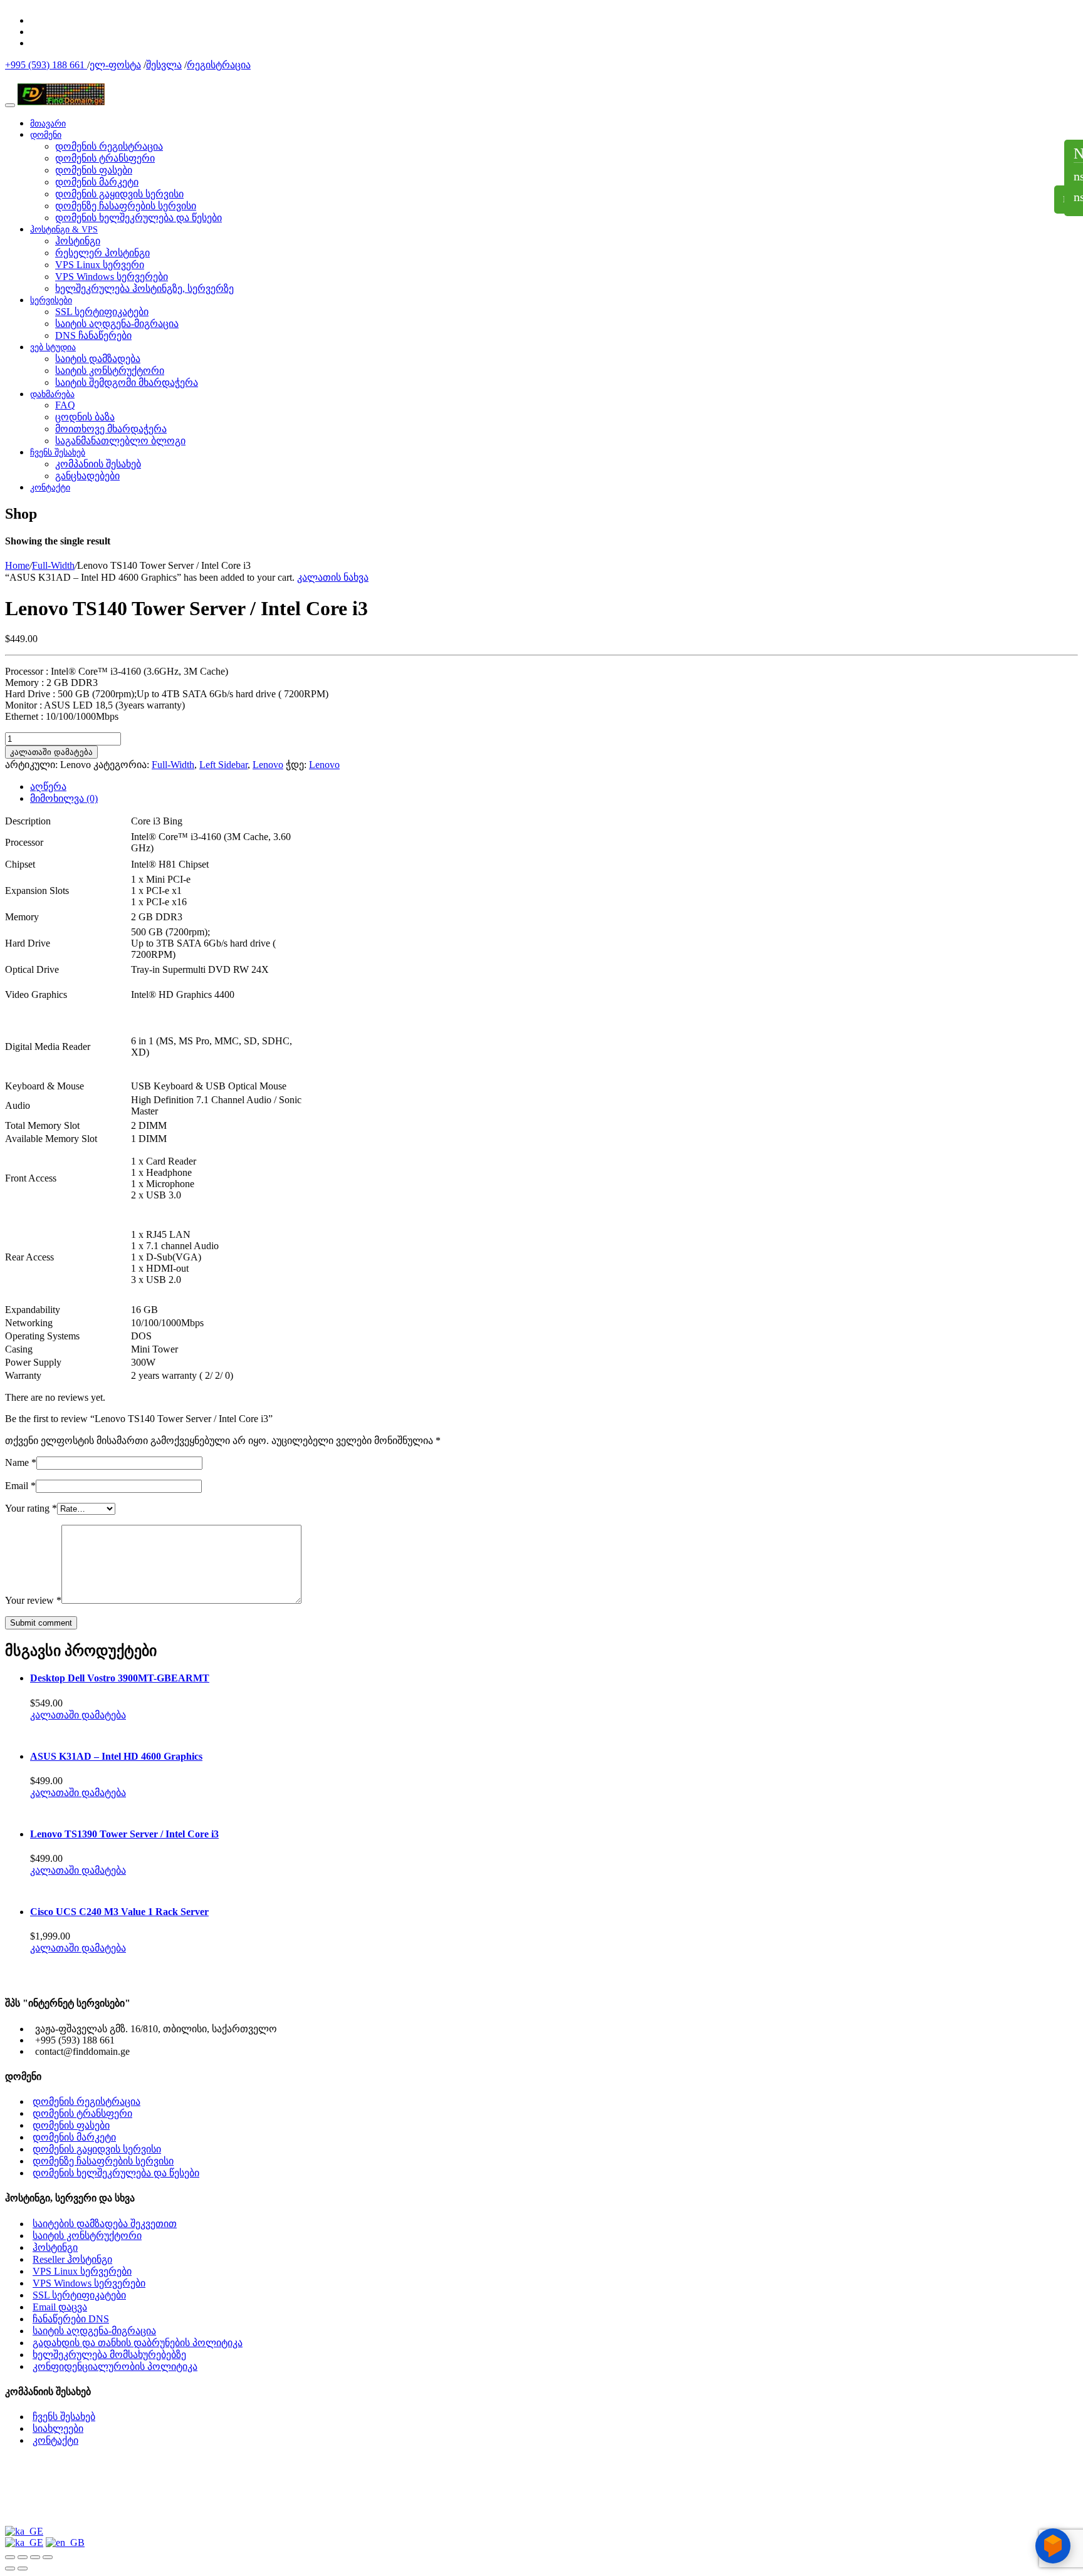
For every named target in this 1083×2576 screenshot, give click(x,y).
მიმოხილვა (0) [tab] (64, 798)
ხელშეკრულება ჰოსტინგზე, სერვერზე (144, 288)
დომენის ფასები (94, 170)
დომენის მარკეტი (97, 182)
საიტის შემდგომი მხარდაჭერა (127, 382)
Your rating (31, 1508)
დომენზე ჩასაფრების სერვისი (126, 206)
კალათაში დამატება (51, 752)
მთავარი (48, 124)
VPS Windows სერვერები (112, 277)
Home (17, 565)
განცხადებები (87, 476)
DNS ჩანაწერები (93, 335)
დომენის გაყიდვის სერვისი (119, 194)
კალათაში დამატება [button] (78, 1715)
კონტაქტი (50, 488)
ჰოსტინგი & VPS (64, 230)
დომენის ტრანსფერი (105, 158)
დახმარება (52, 394)
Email (20, 1486)
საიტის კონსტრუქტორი (110, 371)
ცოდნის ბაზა (85, 417)
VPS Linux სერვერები (82, 2271)
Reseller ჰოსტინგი (72, 2259)
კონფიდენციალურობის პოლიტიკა (115, 2366)
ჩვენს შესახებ (58, 453)
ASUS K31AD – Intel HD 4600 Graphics (116, 1756)
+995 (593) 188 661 (46, 65)
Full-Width (53, 565)
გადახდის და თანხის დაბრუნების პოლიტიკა (138, 2343)
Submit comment (41, 1623)
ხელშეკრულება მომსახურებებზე (109, 2355)
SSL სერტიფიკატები (102, 312)
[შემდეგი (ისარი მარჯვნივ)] (23, 2568)
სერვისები (51, 300)
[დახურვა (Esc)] (48, 2557)
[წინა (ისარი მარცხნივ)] (10, 2568)
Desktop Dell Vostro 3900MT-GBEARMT (120, 1678)
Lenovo (268, 765)
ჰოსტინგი (78, 241)
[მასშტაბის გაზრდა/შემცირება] (10, 2557)
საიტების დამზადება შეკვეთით (105, 2224)
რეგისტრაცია (219, 65)
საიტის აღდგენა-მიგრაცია (117, 324)
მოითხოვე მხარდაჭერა (111, 429)
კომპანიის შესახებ (98, 464)
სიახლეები (58, 2428)
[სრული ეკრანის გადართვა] (23, 2557)
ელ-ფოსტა (115, 65)
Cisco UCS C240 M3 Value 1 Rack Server (119, 1912)
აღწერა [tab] (48, 787)
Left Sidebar (223, 765)
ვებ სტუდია (53, 347)
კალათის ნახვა (333, 577)
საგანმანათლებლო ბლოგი (120, 441)
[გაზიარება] (35, 2557)
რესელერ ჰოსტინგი (102, 253)
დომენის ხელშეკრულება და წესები (139, 218)
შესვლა (164, 65)
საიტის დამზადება (98, 359)
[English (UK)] (65, 2542)
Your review (33, 1600)
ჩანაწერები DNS (71, 2319)
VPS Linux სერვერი (100, 265)
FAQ (65, 405)
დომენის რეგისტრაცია (109, 146)
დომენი (46, 135)
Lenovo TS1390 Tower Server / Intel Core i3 (124, 1834)
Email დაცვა (60, 2307)
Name (21, 1462)
